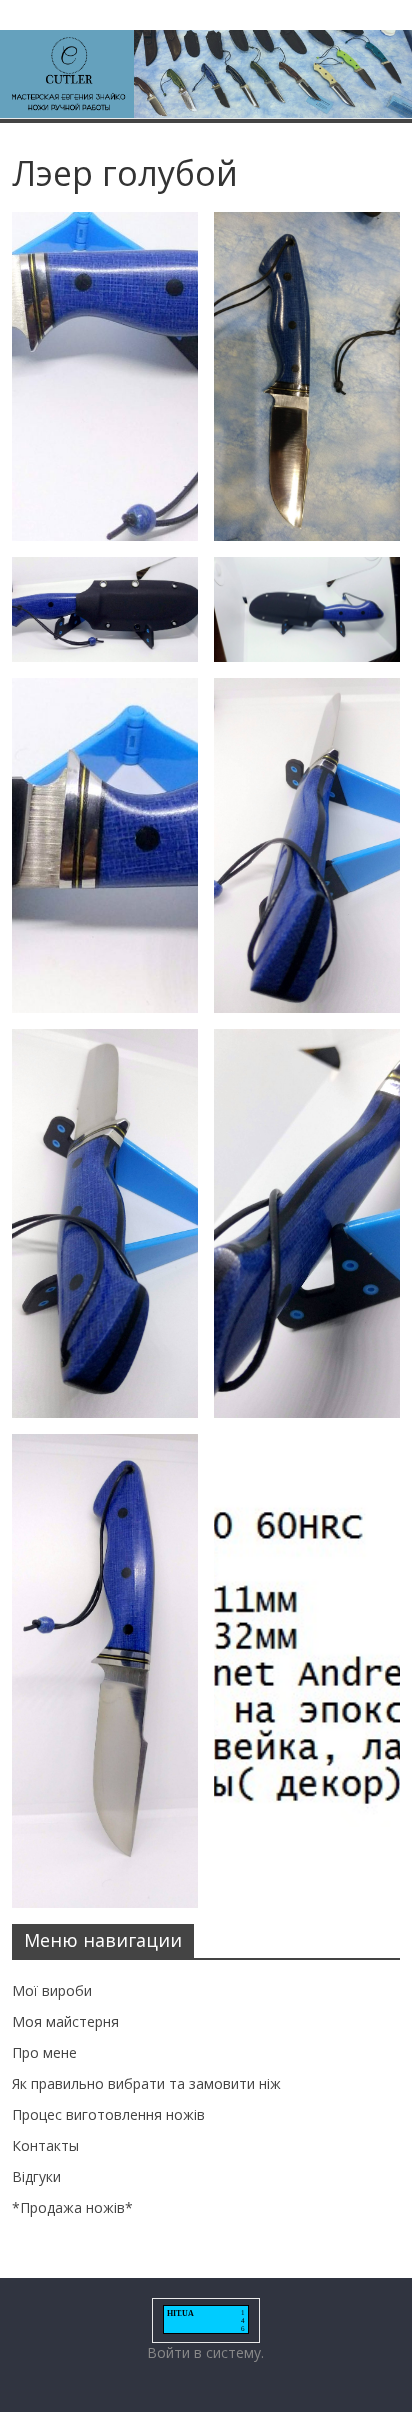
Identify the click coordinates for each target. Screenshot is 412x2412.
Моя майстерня (65, 2021)
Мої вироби (52, 1990)
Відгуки (36, 2176)
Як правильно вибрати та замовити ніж (146, 2083)
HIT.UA (180, 2313)
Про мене (44, 2052)
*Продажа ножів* (72, 2207)
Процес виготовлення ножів (108, 2114)
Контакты (45, 2145)
